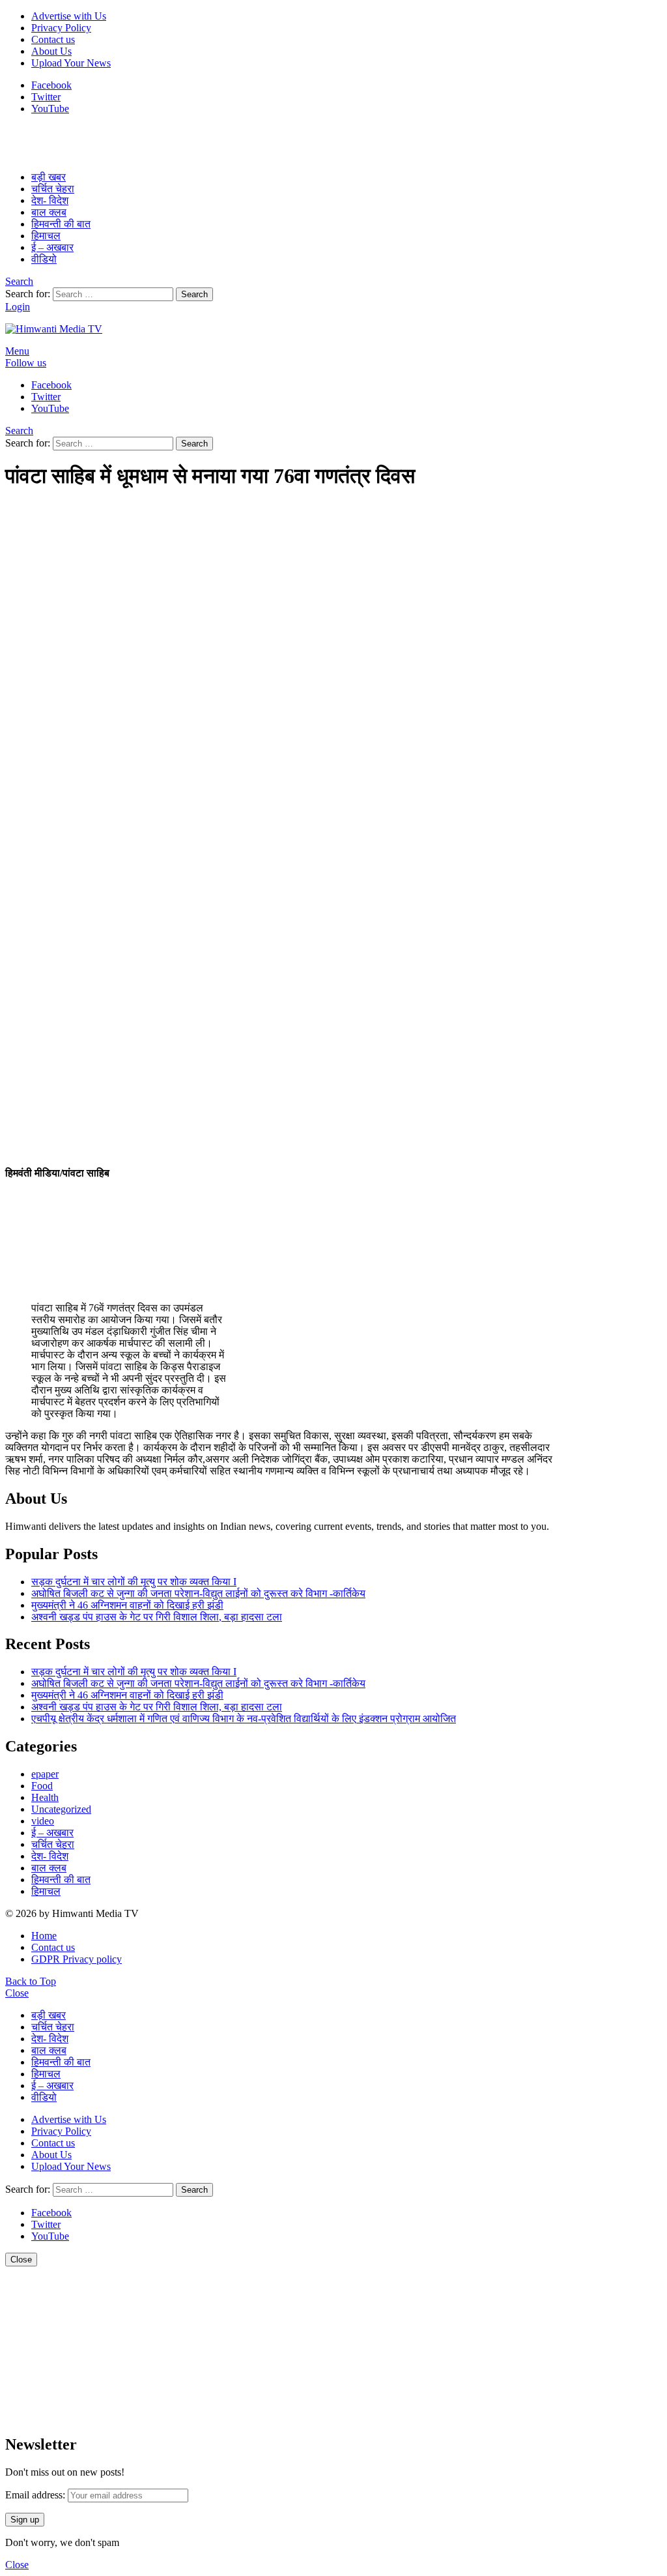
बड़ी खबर (49, 177)
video (43, 1821)
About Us (51, 51)
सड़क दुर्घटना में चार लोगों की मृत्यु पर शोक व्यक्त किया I (134, 1582)
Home (44, 1936)
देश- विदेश (50, 200)
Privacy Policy (61, 28)
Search (194, 294)
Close (17, 1993)
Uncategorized (61, 1809)
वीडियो (44, 259)
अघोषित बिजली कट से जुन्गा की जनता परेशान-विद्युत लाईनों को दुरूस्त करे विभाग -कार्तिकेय (198, 1593)
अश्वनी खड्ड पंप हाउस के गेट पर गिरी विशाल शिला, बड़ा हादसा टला (157, 1617)
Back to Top (31, 1981)
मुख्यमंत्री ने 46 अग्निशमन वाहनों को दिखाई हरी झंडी (127, 1605)
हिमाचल (46, 236)
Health (45, 1797)
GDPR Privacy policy (77, 1959)
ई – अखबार (52, 247)
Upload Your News (71, 63)
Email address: (35, 2495)
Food (42, 1786)
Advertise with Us (69, 16)
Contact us (53, 39)
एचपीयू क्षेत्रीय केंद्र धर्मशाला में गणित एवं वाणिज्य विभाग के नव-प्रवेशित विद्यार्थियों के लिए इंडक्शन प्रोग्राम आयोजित (244, 1719)
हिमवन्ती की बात (61, 224)
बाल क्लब (49, 212)
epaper (45, 1774)
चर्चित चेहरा (53, 189)
